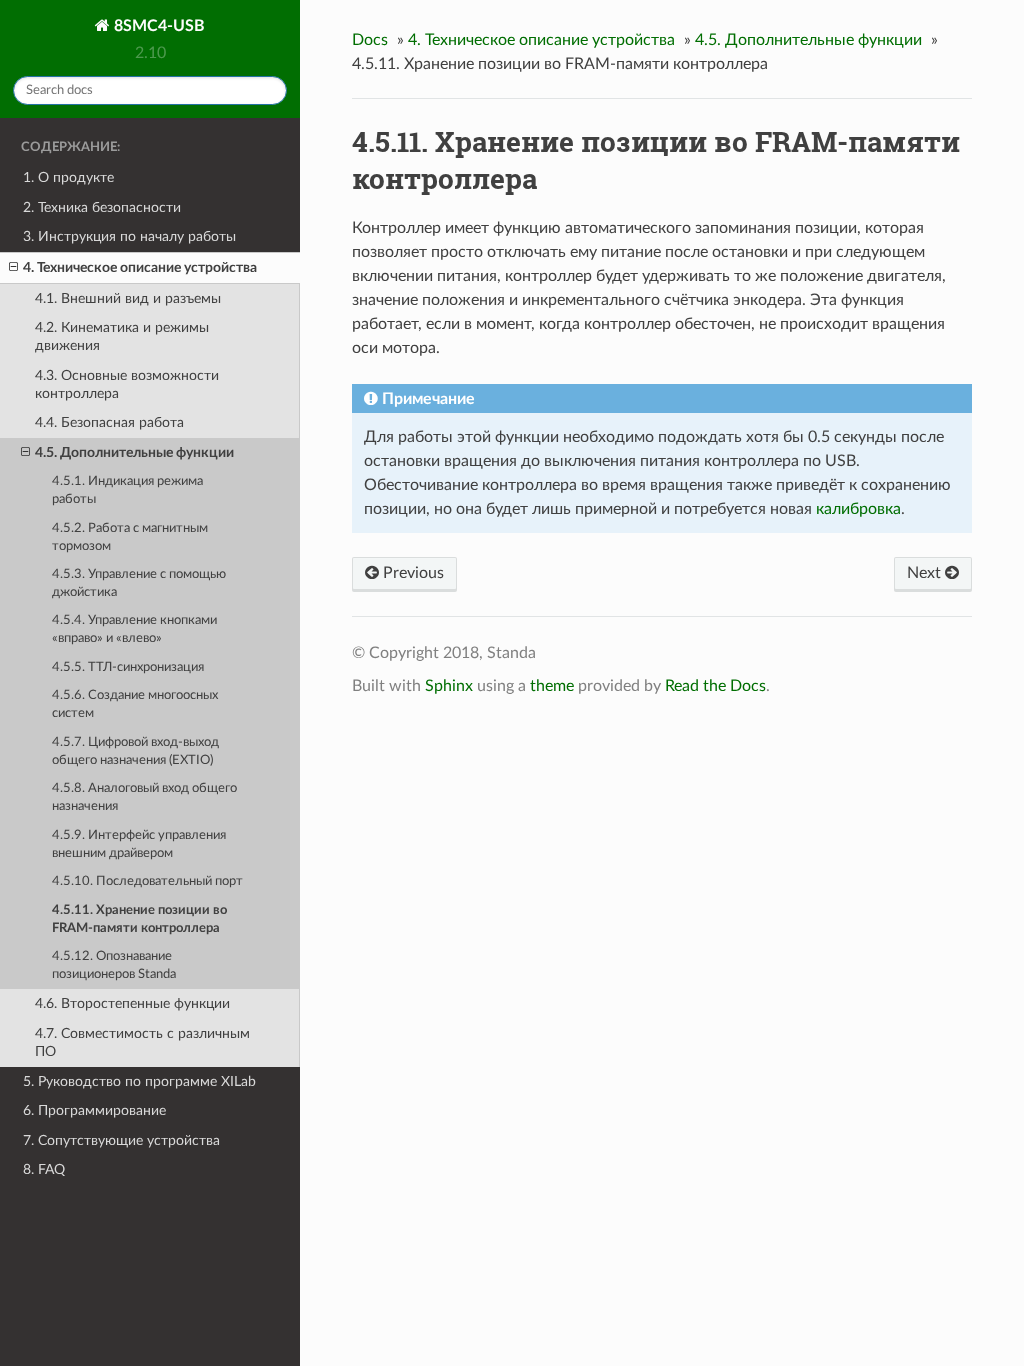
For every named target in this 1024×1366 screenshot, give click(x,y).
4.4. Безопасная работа (109, 422)
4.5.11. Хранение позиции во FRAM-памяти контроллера (139, 919)
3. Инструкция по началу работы (129, 236)
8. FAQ (44, 1169)
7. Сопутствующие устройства (121, 1140)
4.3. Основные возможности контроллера (127, 384)
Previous (411, 573)
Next (926, 573)
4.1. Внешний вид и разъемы (128, 298)
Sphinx (449, 686)
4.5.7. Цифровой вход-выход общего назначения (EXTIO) (135, 751)
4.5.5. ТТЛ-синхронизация (128, 667)
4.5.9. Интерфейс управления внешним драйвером (139, 844)
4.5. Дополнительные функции (134, 452)
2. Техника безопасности (102, 207)
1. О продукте (68, 177)
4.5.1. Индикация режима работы (127, 490)
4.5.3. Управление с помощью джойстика (139, 583)
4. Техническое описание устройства (140, 267)
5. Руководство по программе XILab (139, 1081)
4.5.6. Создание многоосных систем (135, 704)
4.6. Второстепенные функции (132, 1003)
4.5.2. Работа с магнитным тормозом (130, 537)
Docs (370, 40)
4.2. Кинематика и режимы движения (122, 336)
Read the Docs (715, 686)
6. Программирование (94, 1110)
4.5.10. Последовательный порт (147, 881)
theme (552, 686)
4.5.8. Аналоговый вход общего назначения (144, 797)
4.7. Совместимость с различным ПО (142, 1042)
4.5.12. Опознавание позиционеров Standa (114, 965)
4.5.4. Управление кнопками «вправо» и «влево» (134, 629)
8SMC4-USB (157, 26)
